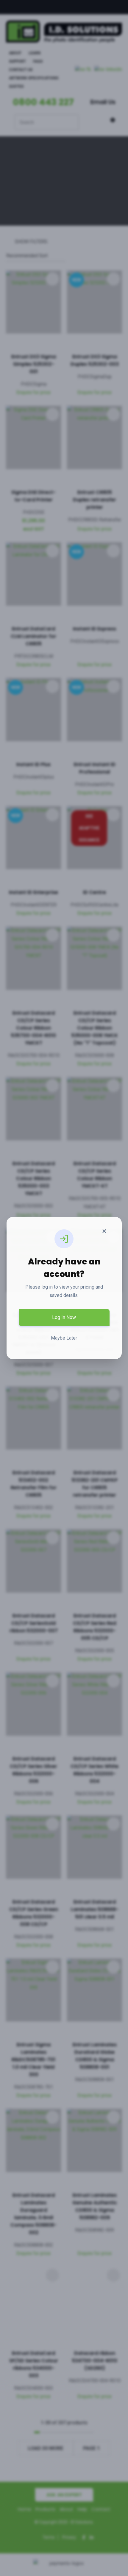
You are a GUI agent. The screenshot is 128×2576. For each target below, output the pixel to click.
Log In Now (64, 1317)
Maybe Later (64, 1338)
